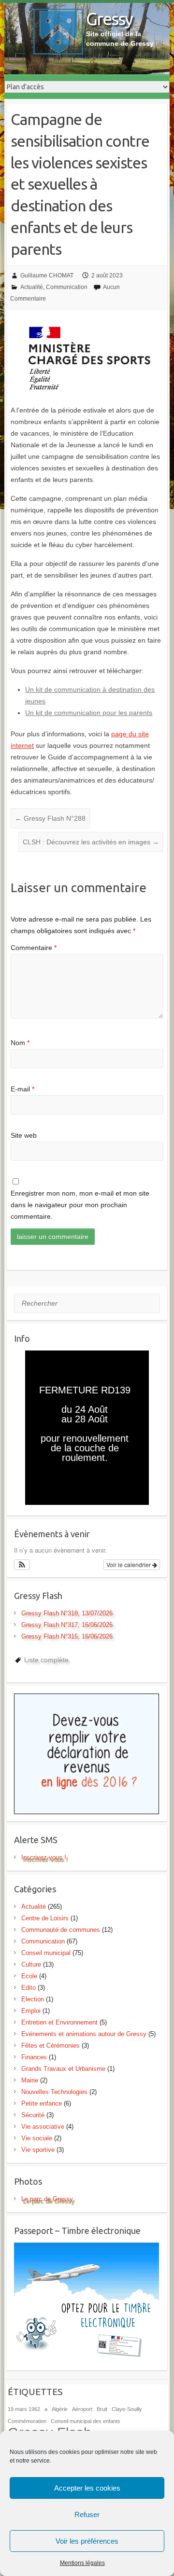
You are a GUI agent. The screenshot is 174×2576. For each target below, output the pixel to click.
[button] (22, 1565)
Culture (31, 1964)
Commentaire (34, 948)
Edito (29, 1988)
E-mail (22, 1089)
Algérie (60, 2409)
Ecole (29, 1976)
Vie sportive (38, 2150)
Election (33, 1999)
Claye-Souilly (127, 2409)
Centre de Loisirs (45, 1918)
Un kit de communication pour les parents (89, 713)
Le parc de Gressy (47, 2199)
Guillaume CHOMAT (47, 276)
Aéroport (82, 2409)
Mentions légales (82, 2563)
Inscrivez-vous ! (44, 1857)
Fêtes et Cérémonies (51, 2046)
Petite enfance (42, 2103)
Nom (20, 1043)
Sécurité (33, 2115)
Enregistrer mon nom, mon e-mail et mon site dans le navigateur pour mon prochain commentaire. (80, 1205)
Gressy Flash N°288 (50, 818)
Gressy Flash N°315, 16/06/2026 (67, 1636)
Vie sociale (37, 2138)
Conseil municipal (46, 1953)
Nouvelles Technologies (54, 2092)
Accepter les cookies (87, 2488)
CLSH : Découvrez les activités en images (91, 842)
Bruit (102, 2409)
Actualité (32, 287)
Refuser (87, 2514)
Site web (24, 1135)
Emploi (31, 2011)
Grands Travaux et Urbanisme (63, 2069)
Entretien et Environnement (59, 2022)
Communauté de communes (61, 1930)
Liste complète (46, 1660)
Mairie (30, 2080)
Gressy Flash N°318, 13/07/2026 (67, 1613)
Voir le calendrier (129, 1564)
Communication (67, 287)
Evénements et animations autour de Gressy (84, 2034)
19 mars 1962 (24, 2409)
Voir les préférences (87, 2541)
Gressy (109, 19)
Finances (34, 2057)
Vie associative (43, 2127)
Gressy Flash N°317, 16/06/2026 (67, 1625)
